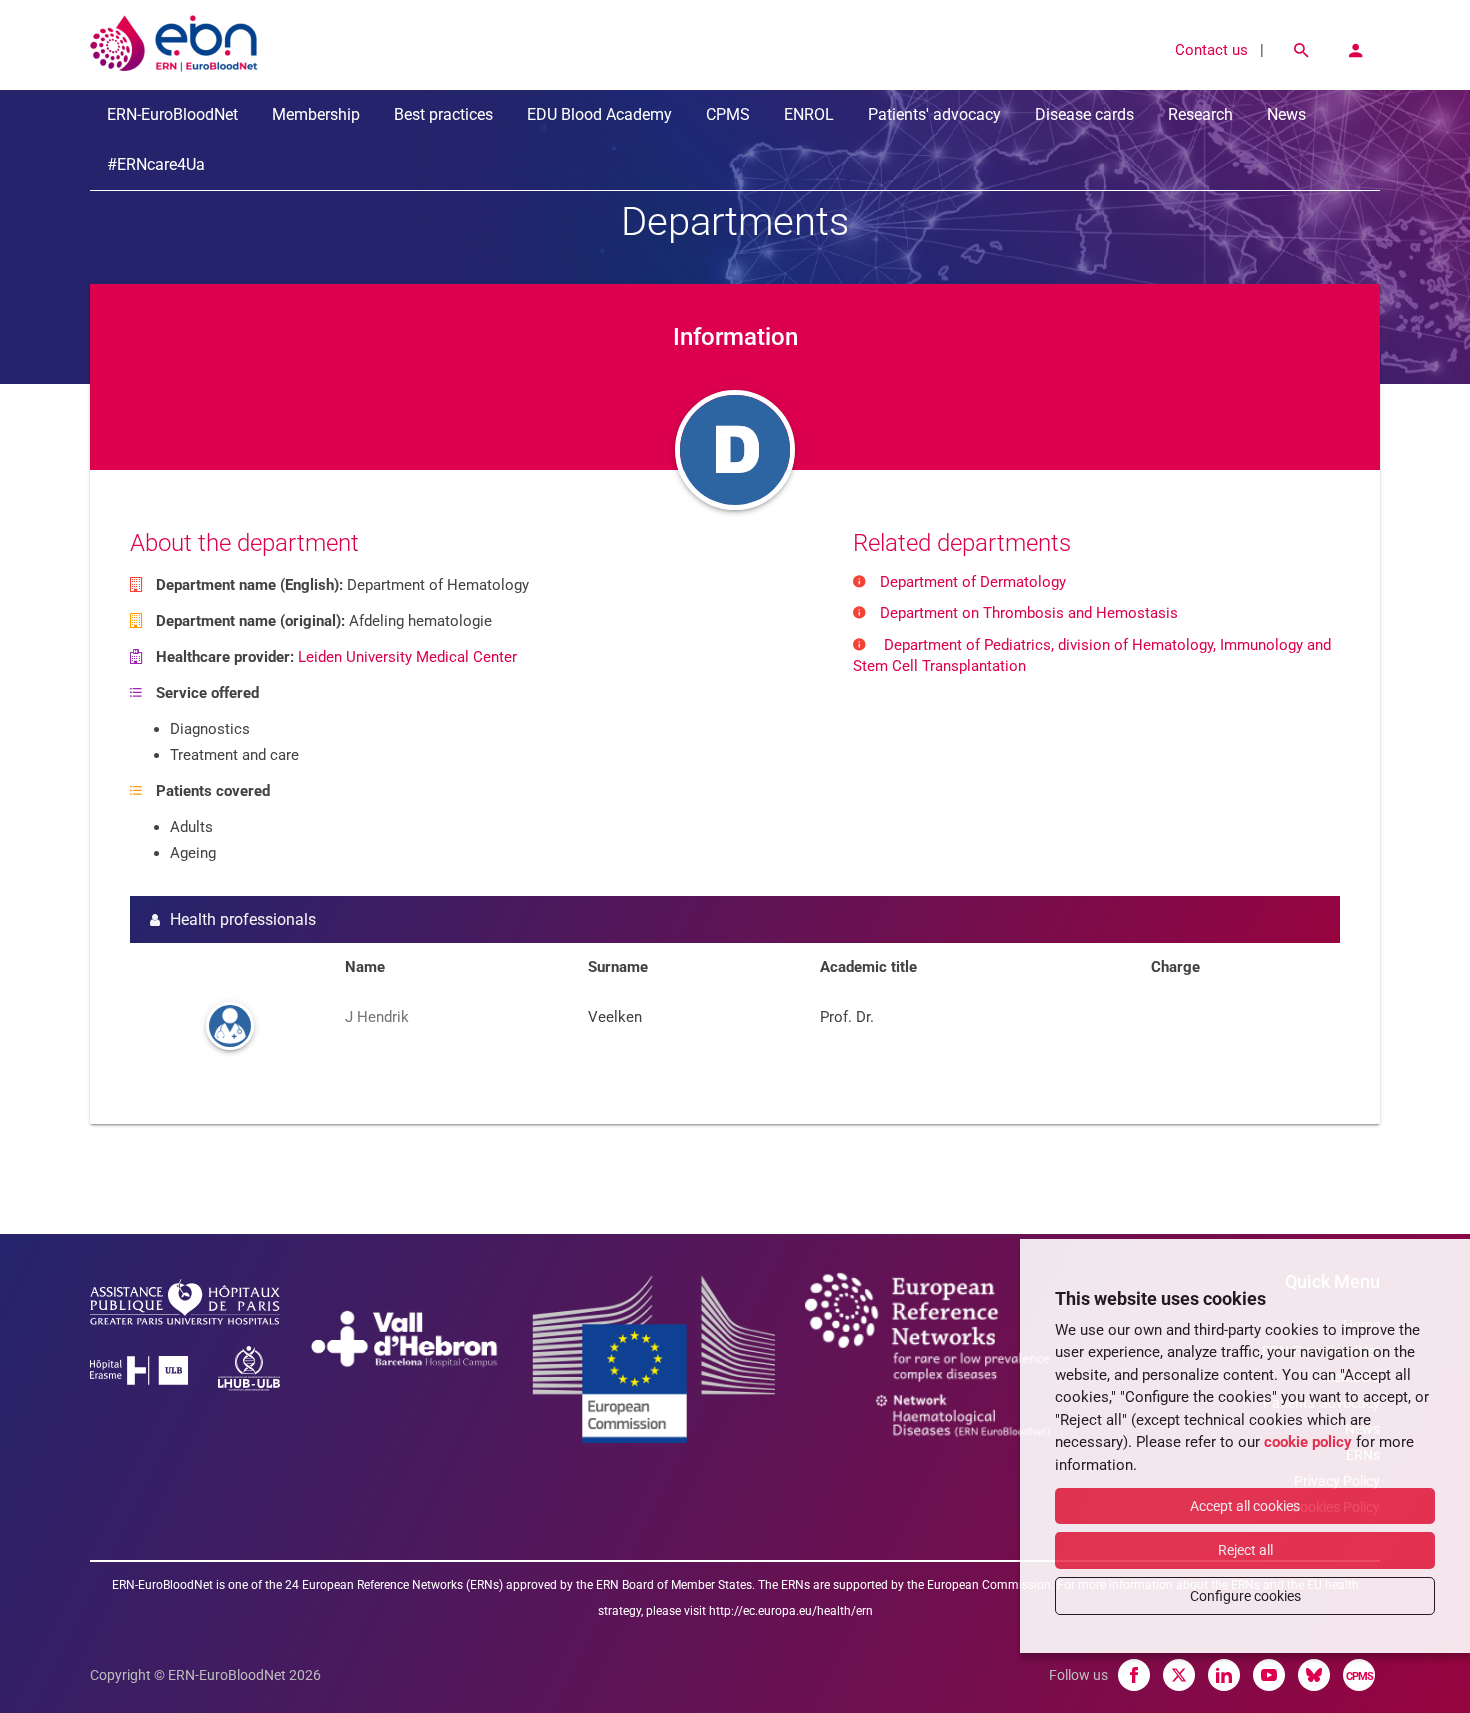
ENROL (809, 114)
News (1286, 114)
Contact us (1211, 50)
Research (1200, 114)
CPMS (728, 114)
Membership (316, 114)
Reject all (1245, 1550)
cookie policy (1308, 1442)
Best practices (443, 114)
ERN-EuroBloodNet (172, 114)
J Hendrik (377, 1017)
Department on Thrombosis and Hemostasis (1029, 613)
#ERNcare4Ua (156, 164)
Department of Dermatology (973, 582)
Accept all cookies (1245, 1506)
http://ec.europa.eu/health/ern (791, 1611)
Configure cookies (1245, 1596)
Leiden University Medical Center (407, 657)
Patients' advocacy (934, 114)
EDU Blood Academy (599, 114)
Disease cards (1084, 114)
